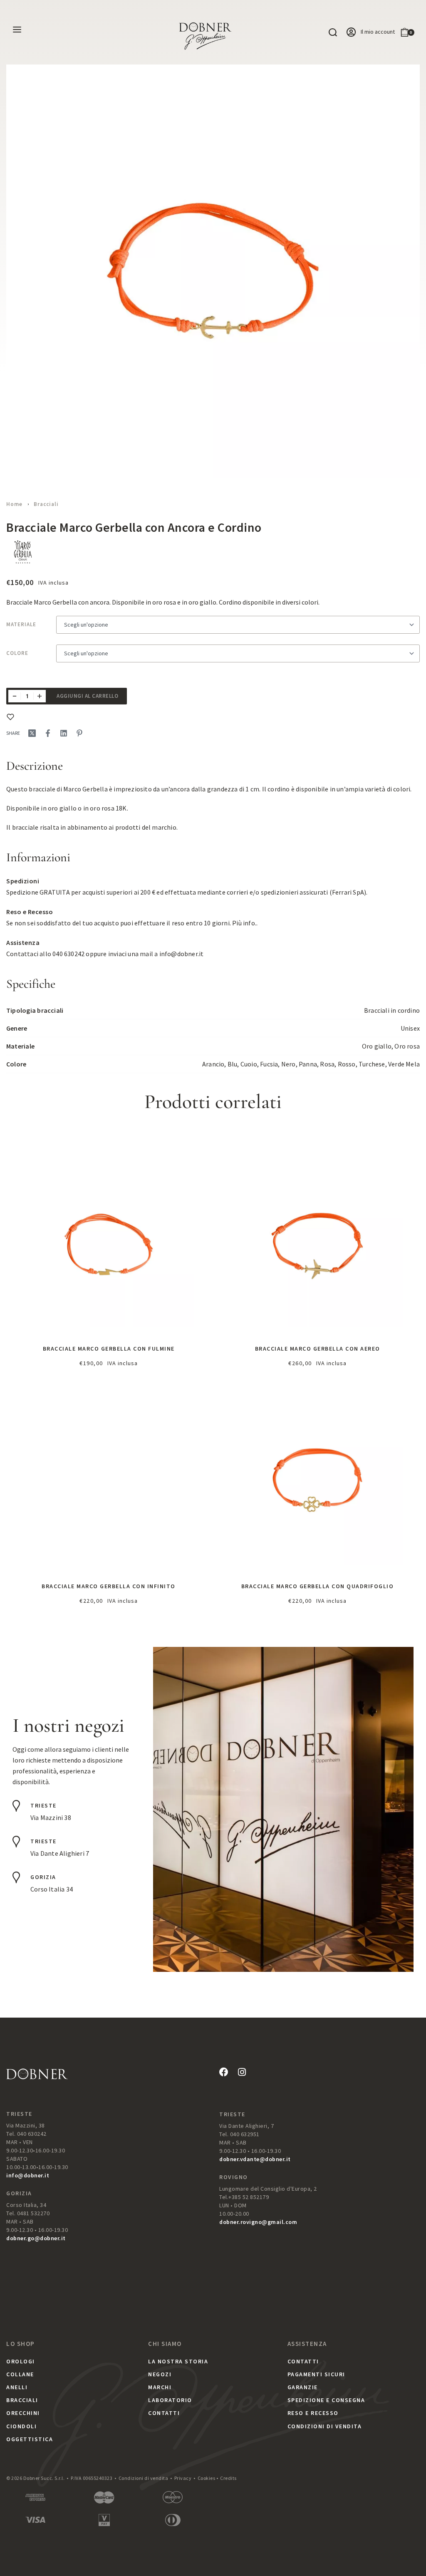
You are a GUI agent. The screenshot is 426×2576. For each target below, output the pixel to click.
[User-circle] (351, 32)
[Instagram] (242, 2072)
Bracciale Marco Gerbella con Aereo (318, 1349)
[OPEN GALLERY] (213, 271)
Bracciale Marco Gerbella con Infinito (109, 1586)
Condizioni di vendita (144, 2478)
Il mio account (378, 32)
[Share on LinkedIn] (64, 733)
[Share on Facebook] (48, 733)
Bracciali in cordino (392, 1010)
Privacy (183, 2478)
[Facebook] (224, 2072)
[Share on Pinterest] (79, 733)
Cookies (207, 2478)
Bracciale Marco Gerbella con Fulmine (109, 1349)
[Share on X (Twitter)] (32, 733)
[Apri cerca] (333, 32)
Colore (17, 653)
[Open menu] (17, 30)
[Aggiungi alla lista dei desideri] (10, 717)
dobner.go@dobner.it (36, 2238)
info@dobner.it (182, 954)
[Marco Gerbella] (23, 552)
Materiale (21, 624)
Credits (228, 2478)
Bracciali (46, 504)
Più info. (244, 923)
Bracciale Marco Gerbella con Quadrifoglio (318, 1586)
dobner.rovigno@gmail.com (258, 2222)
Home (14, 504)
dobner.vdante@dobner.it (255, 2159)
